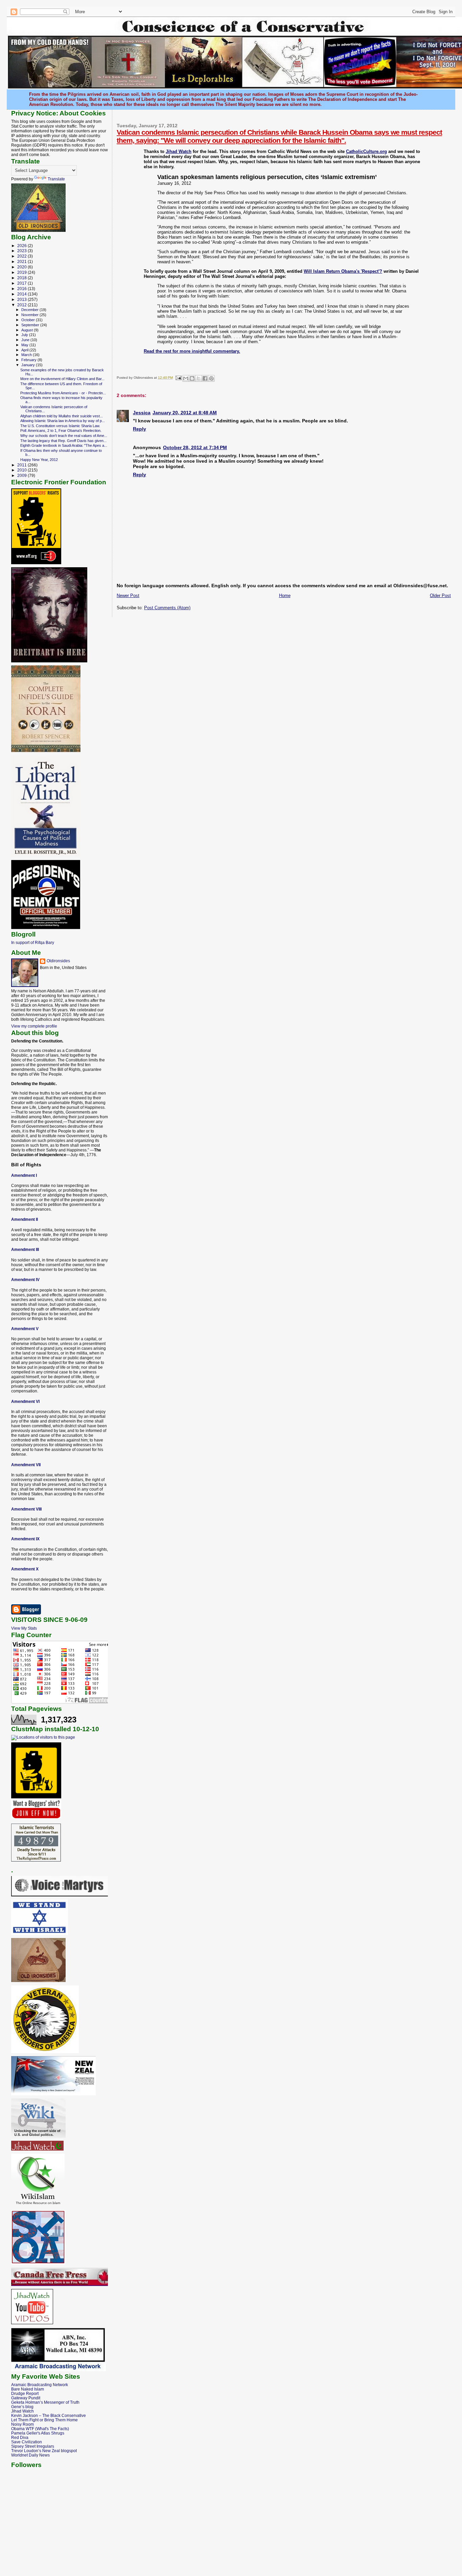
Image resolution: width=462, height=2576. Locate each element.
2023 (22, 251)
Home (285, 596)
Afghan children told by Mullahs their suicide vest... (62, 416)
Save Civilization (27, 2442)
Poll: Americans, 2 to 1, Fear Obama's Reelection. (61, 431)
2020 (22, 267)
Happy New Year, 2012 (39, 460)
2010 (22, 470)
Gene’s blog (22, 2407)
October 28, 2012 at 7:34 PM (195, 447)
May (25, 345)
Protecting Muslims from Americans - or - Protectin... (63, 393)
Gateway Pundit (26, 2398)
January (29, 365)
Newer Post (128, 596)
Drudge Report (25, 2393)
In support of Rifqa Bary (33, 942)
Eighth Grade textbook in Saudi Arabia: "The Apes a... (64, 445)
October (29, 320)
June (26, 340)
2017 (22, 283)
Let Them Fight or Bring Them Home (44, 2420)
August (28, 330)
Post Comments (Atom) (167, 608)
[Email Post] (178, 378)
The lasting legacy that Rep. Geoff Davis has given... (63, 441)
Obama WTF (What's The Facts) (40, 2429)
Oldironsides (58, 961)
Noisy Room (22, 2424)
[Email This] (186, 378)
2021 (22, 261)
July (25, 335)
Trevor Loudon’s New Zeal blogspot (44, 2451)
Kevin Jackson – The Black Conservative (49, 2415)
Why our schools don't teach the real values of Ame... (64, 436)
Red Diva (20, 2437)
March (27, 355)
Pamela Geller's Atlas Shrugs (38, 2433)
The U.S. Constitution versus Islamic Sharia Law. (60, 426)
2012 (22, 305)
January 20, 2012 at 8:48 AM (185, 413)
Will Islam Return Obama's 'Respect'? (343, 271)
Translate (56, 179)
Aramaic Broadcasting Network (40, 2385)
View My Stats (24, 1628)
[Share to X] (199, 378)
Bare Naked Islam (28, 2389)
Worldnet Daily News (30, 2455)
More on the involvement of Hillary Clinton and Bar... (62, 379)
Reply (140, 429)
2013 (22, 299)
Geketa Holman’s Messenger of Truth (45, 2402)
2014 (22, 294)
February (29, 360)
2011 (22, 465)
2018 (22, 278)
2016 (22, 289)
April (25, 350)
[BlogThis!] (192, 378)
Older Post (440, 596)
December (30, 310)
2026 (22, 246)
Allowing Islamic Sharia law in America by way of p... (63, 421)
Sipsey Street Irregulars (33, 2446)
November (30, 315)
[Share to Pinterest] (211, 378)
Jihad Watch (179, 151)
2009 (22, 475)
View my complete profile (34, 1026)
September (31, 325)
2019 (22, 272)
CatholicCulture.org (366, 151)
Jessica (142, 413)
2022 (22, 256)
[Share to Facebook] (205, 378)
